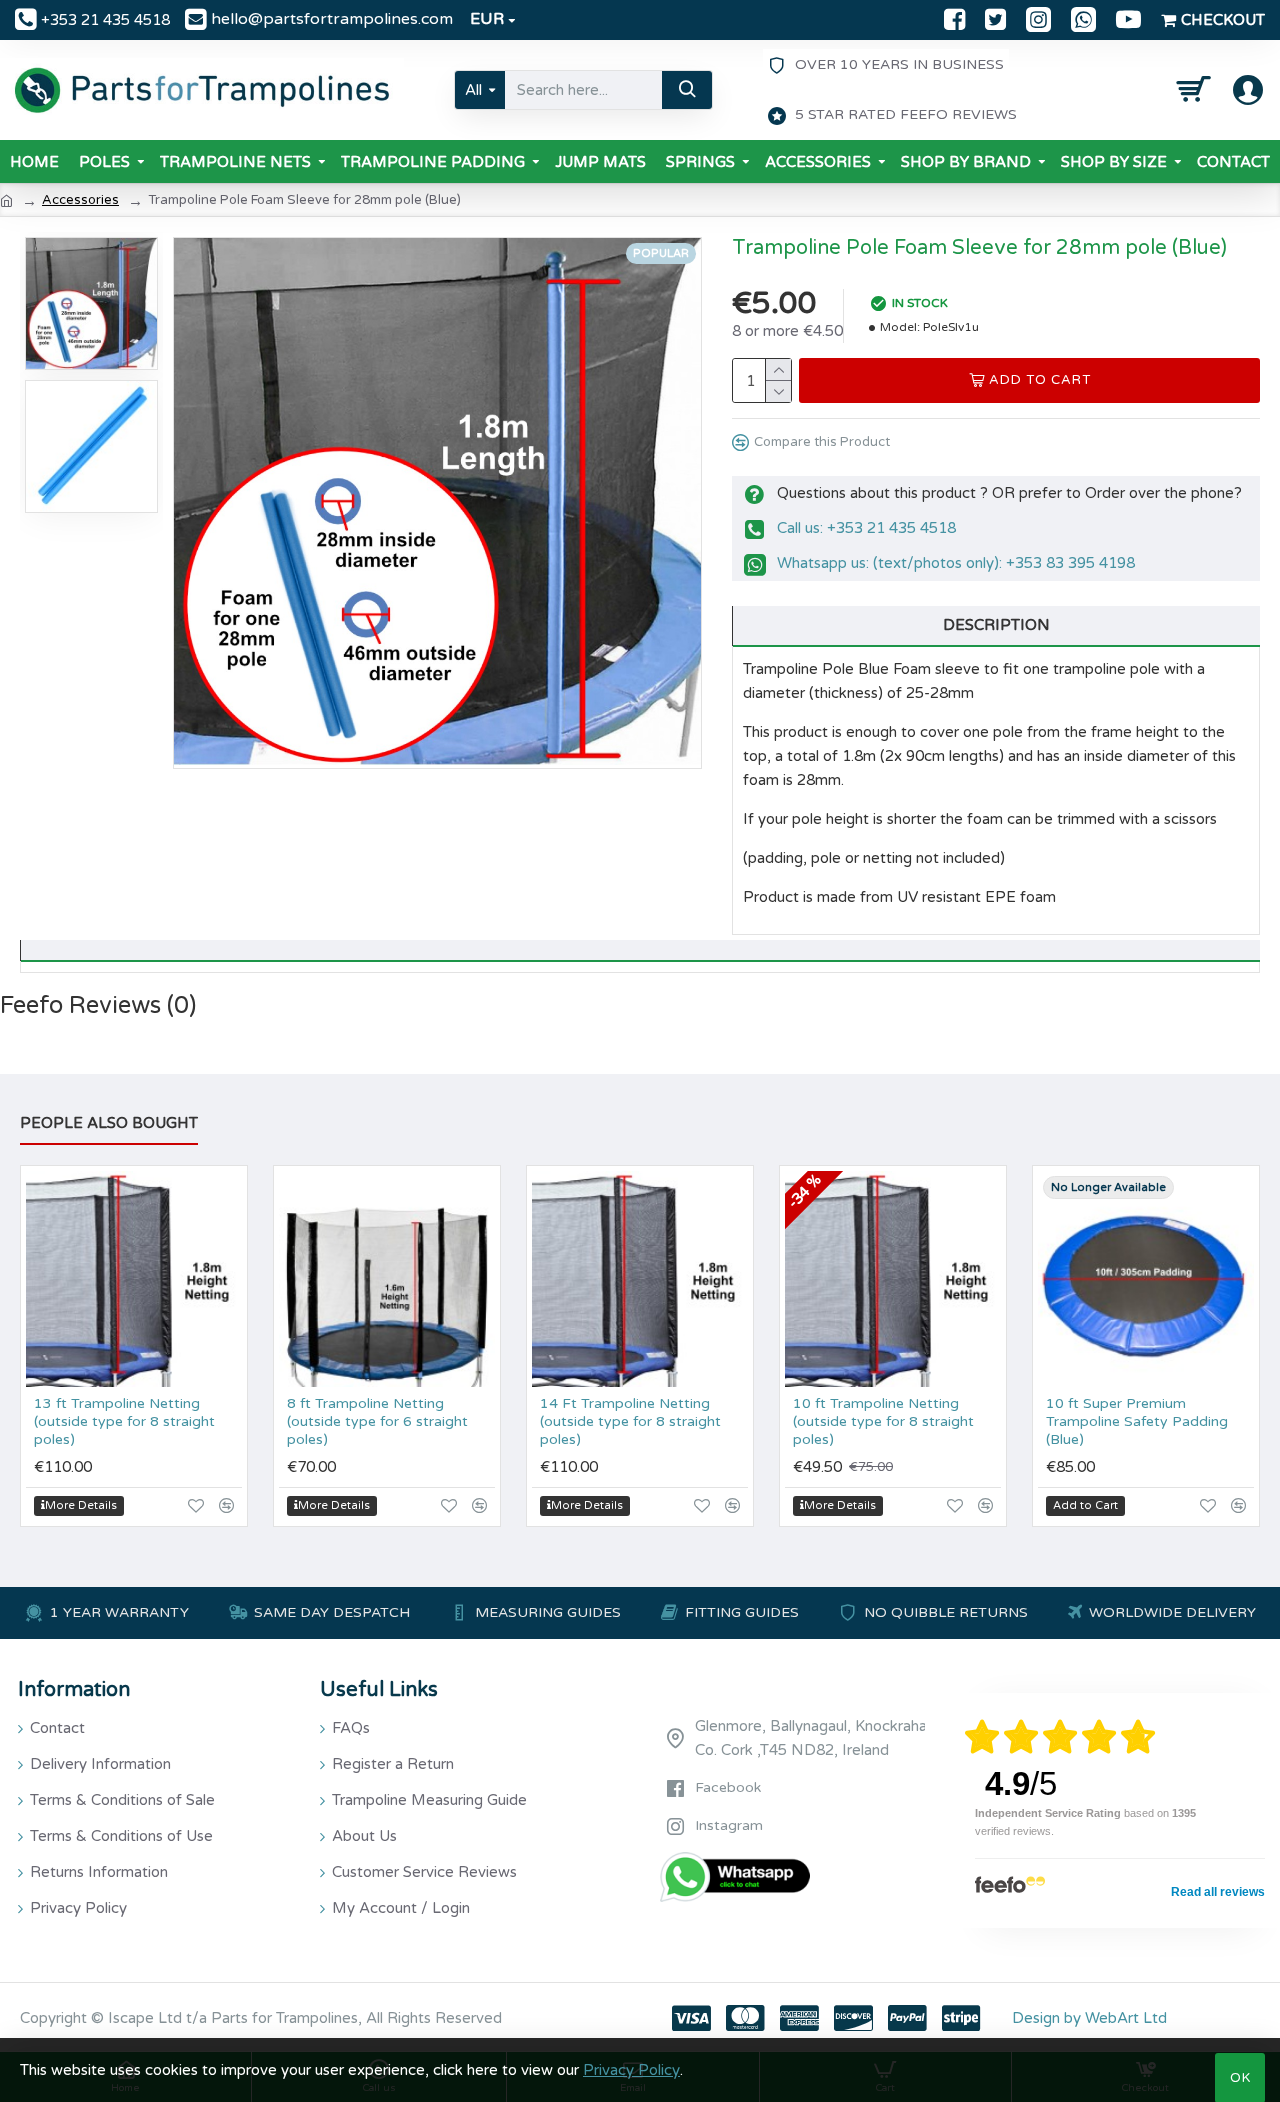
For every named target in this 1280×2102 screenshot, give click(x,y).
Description (996, 625)
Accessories (80, 200)
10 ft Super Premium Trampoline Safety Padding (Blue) (1137, 1421)
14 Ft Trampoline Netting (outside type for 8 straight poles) (630, 1421)
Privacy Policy (631, 2070)
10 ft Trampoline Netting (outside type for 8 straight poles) (883, 1421)
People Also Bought (109, 1123)
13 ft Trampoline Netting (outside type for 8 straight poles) (124, 1421)
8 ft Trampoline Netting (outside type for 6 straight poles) (377, 1421)
